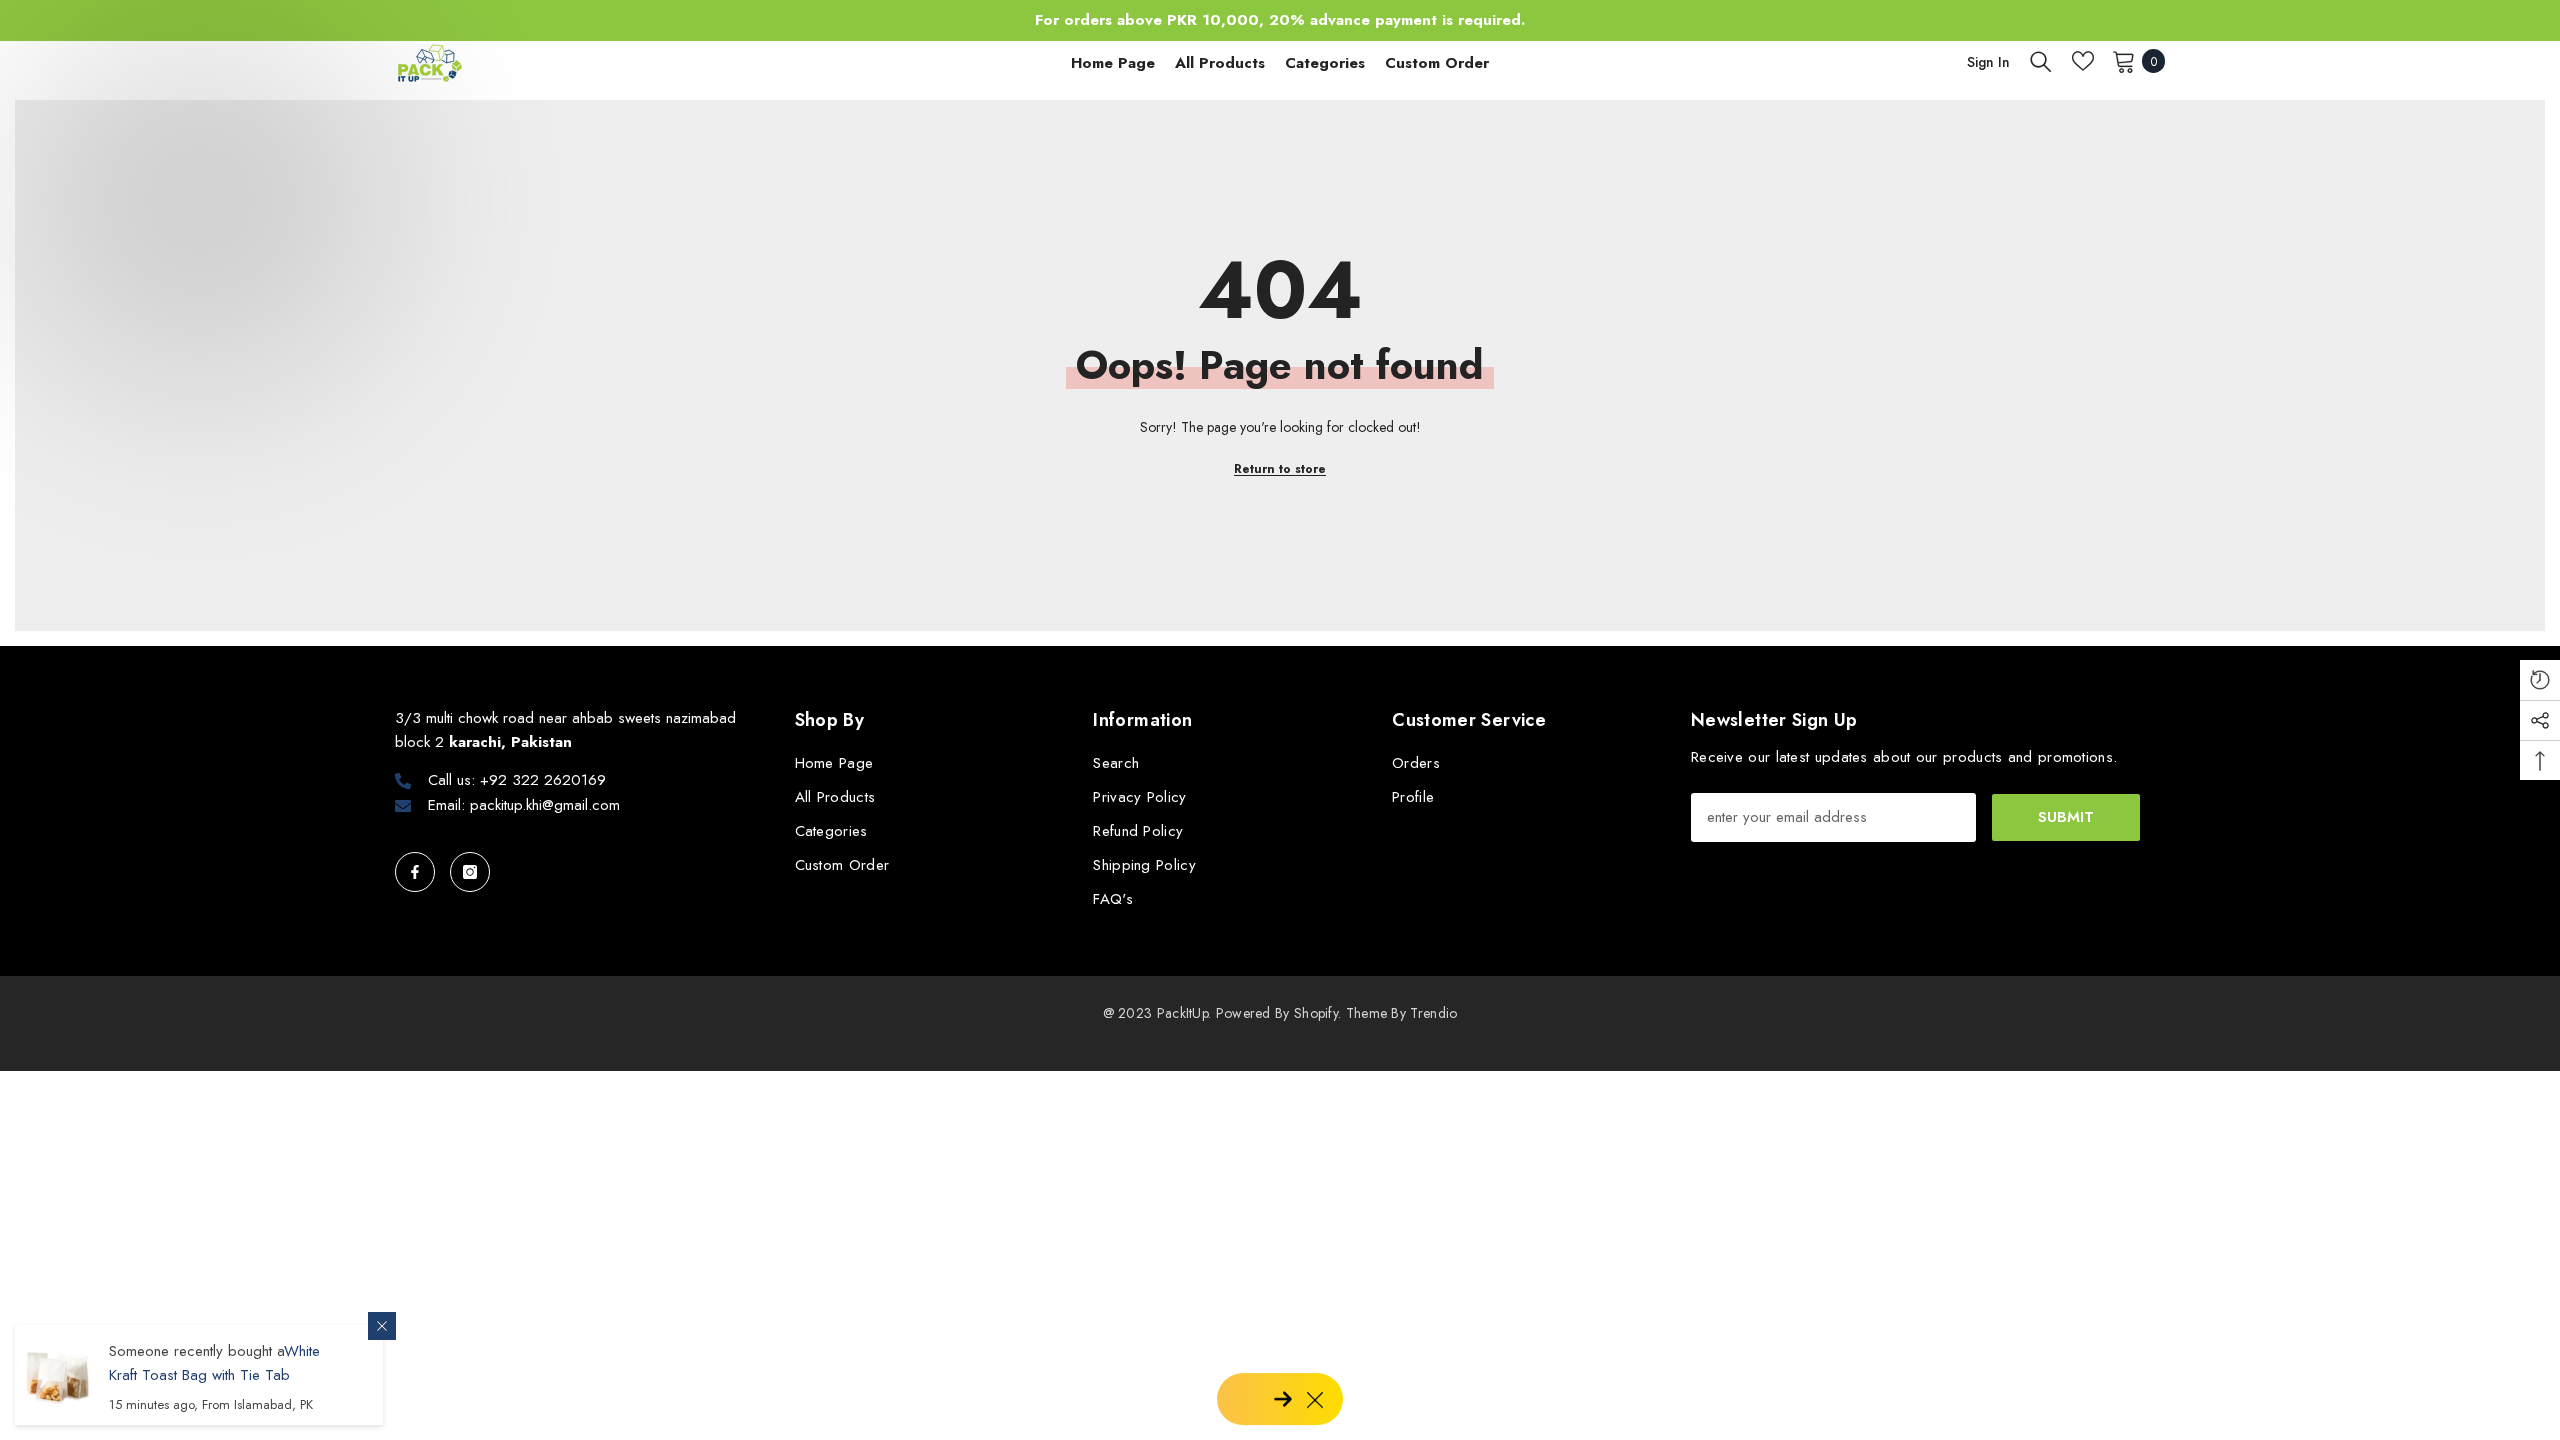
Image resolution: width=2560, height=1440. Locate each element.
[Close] (382, 1326)
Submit (2066, 817)
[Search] (2041, 61)
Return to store (1280, 469)
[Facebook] (415, 872)
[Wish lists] (2083, 61)
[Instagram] (470, 872)
